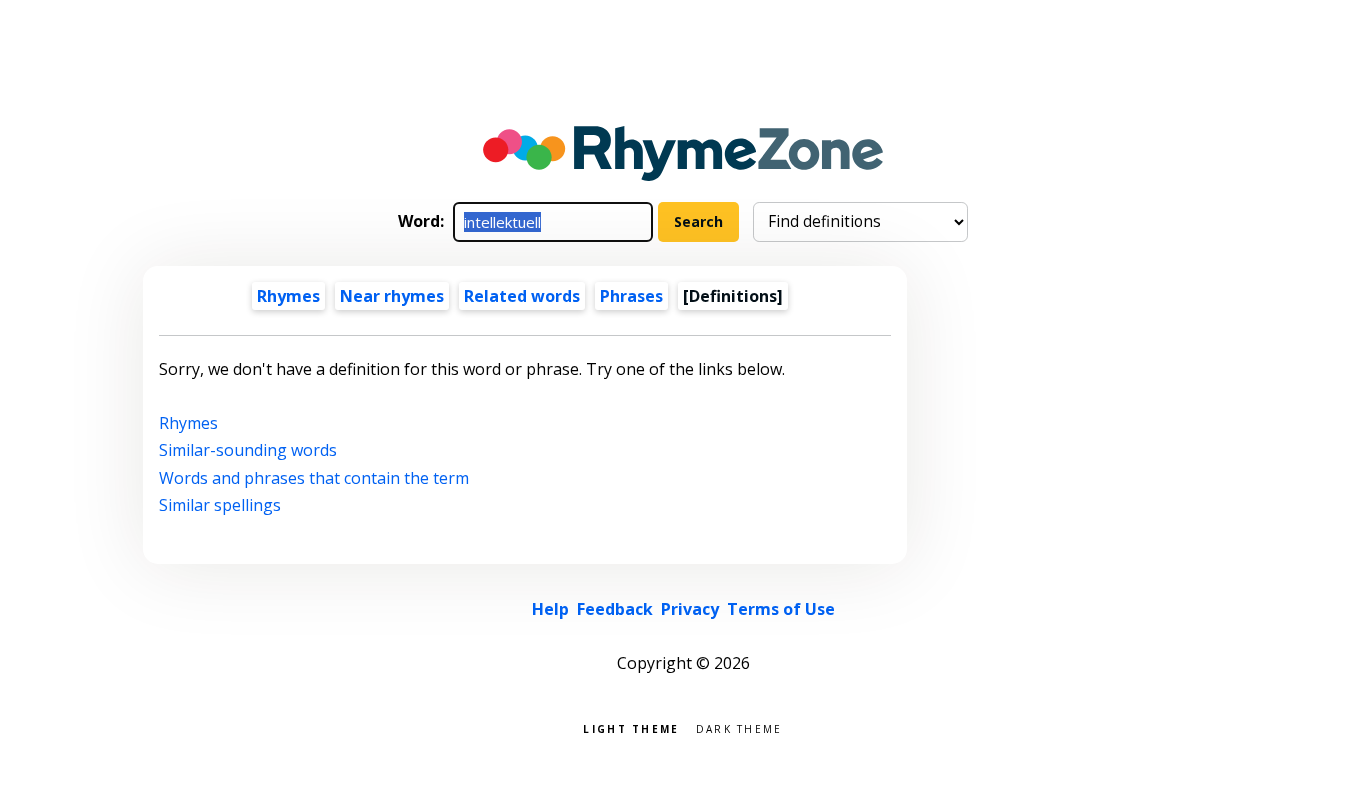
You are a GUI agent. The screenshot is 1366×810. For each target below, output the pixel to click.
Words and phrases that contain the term (314, 478)
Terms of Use (781, 609)
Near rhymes (392, 296)
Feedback (615, 609)
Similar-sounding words (248, 450)
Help (550, 609)
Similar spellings (220, 505)
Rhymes (288, 296)
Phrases (631, 296)
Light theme (631, 727)
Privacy (690, 609)
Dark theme (739, 727)
